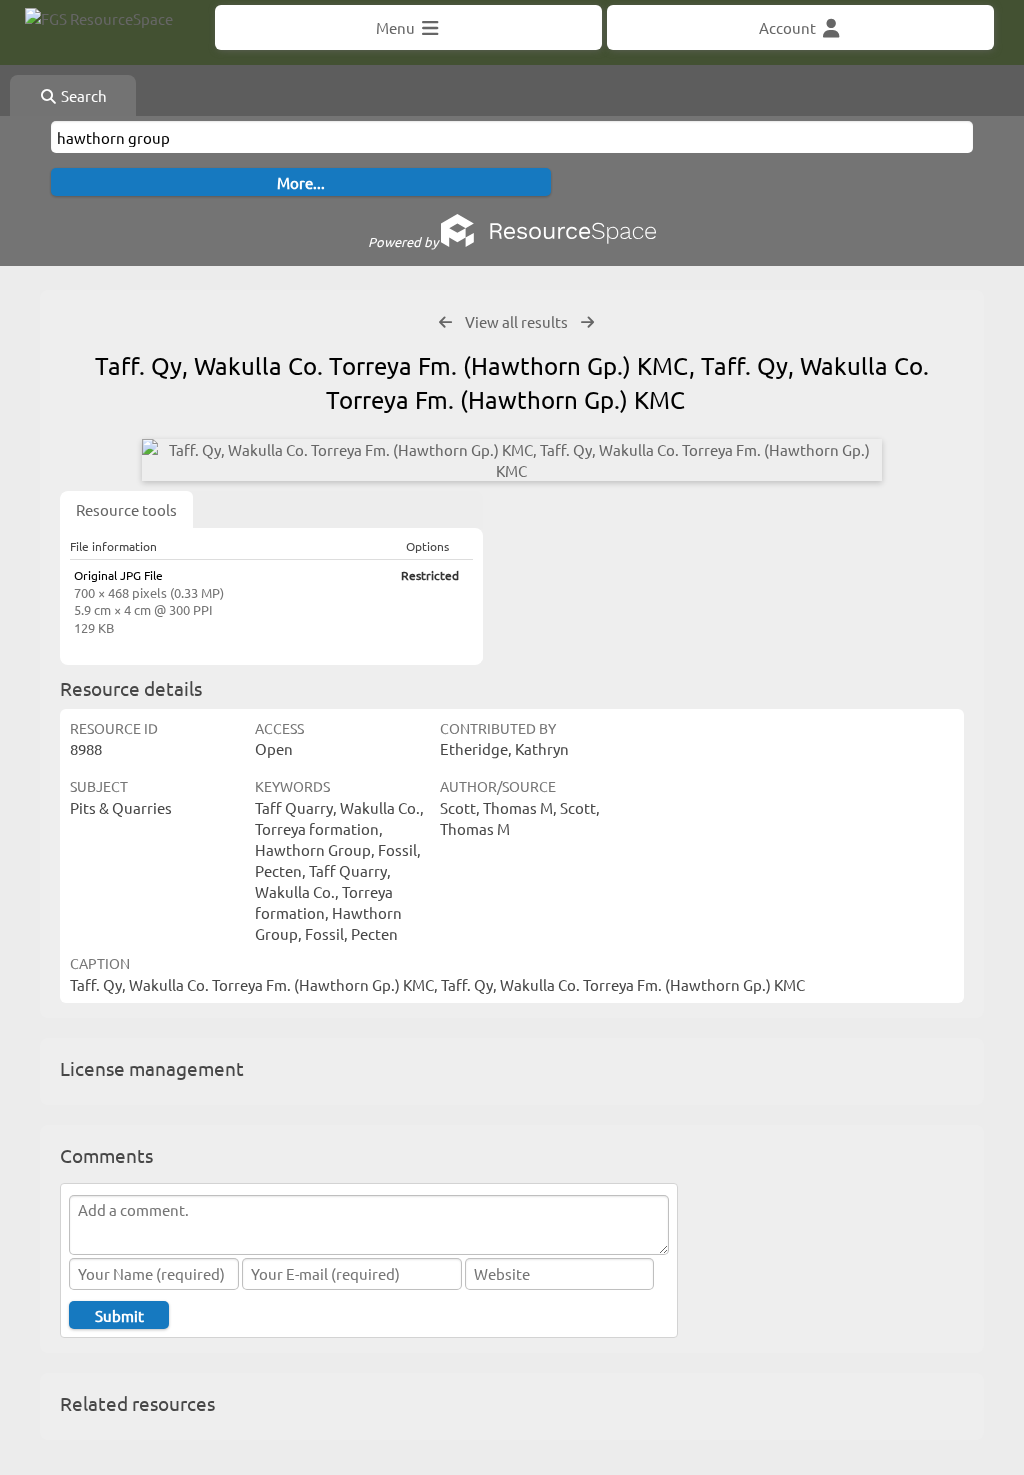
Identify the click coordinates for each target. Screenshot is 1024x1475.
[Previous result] (445, 322)
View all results (516, 321)
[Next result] (587, 322)
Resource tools (126, 509)
